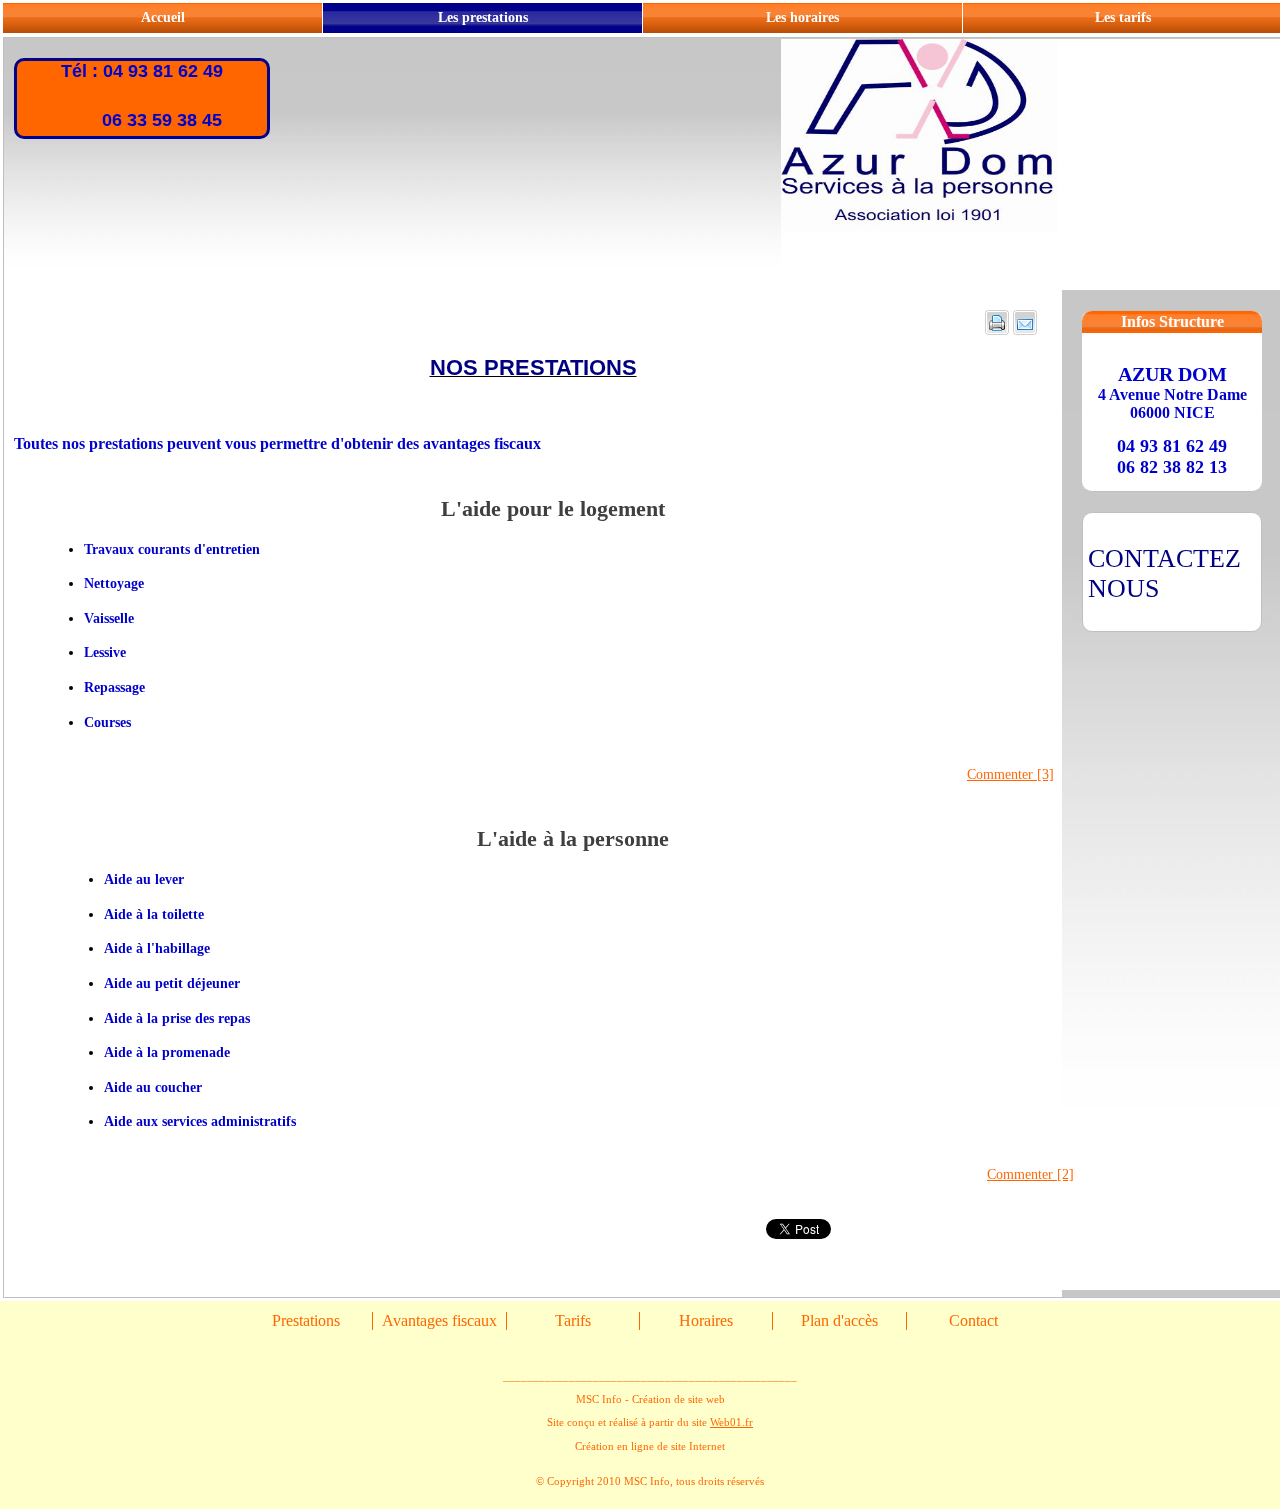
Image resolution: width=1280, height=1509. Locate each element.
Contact (973, 1320)
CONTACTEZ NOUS (1164, 573)
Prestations (306, 1320)
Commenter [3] (1010, 774)
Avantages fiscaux (439, 1320)
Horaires (706, 1320)
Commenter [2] (1030, 1174)
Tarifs (573, 1320)
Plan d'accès (839, 1320)
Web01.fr (731, 1422)
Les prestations (483, 17)
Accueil (163, 17)
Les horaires (802, 17)
